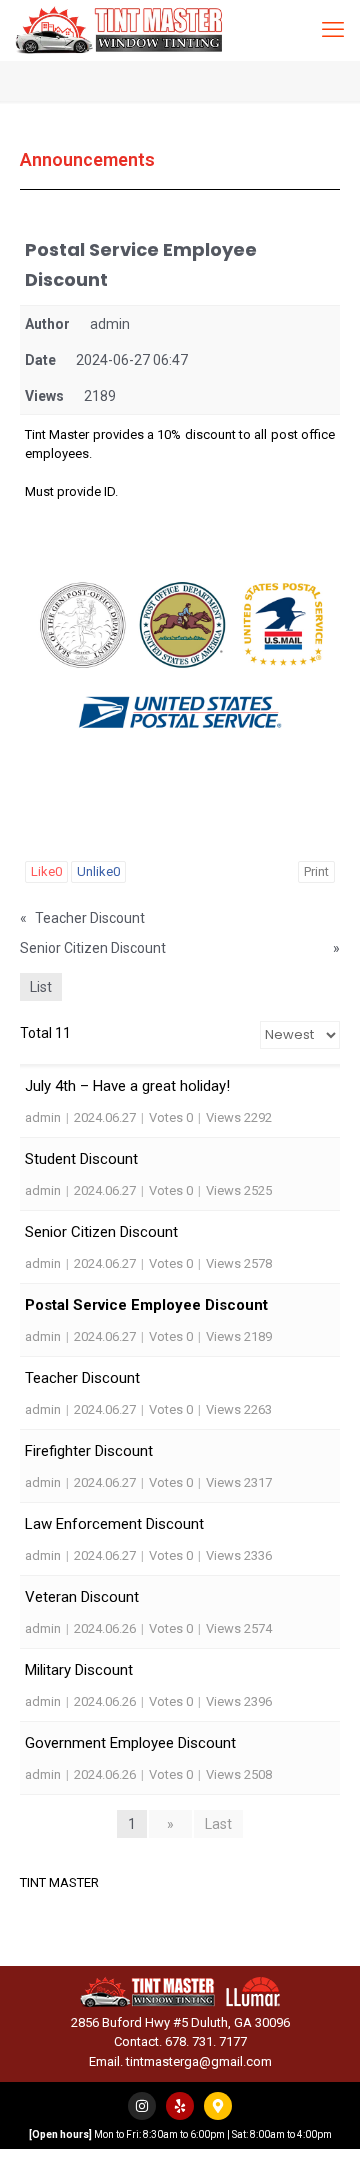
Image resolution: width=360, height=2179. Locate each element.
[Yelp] (180, 2106)
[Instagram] (142, 2106)
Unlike (98, 871)
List (41, 987)
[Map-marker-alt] (218, 2106)
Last (218, 1824)
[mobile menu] (333, 30)
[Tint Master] (119, 30)
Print (316, 871)
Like (46, 871)
